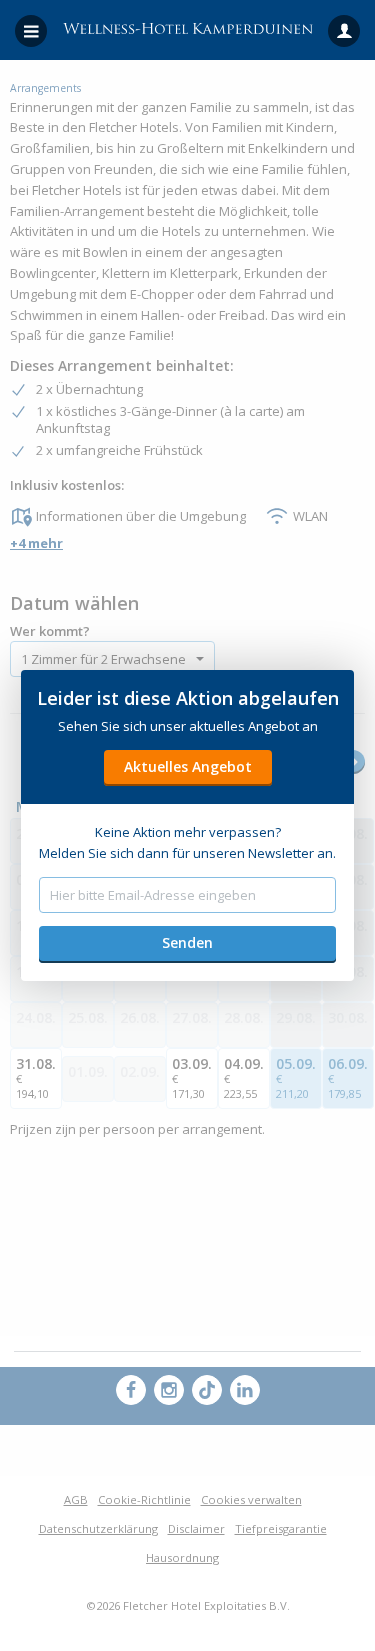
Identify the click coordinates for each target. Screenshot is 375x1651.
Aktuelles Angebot (188, 766)
